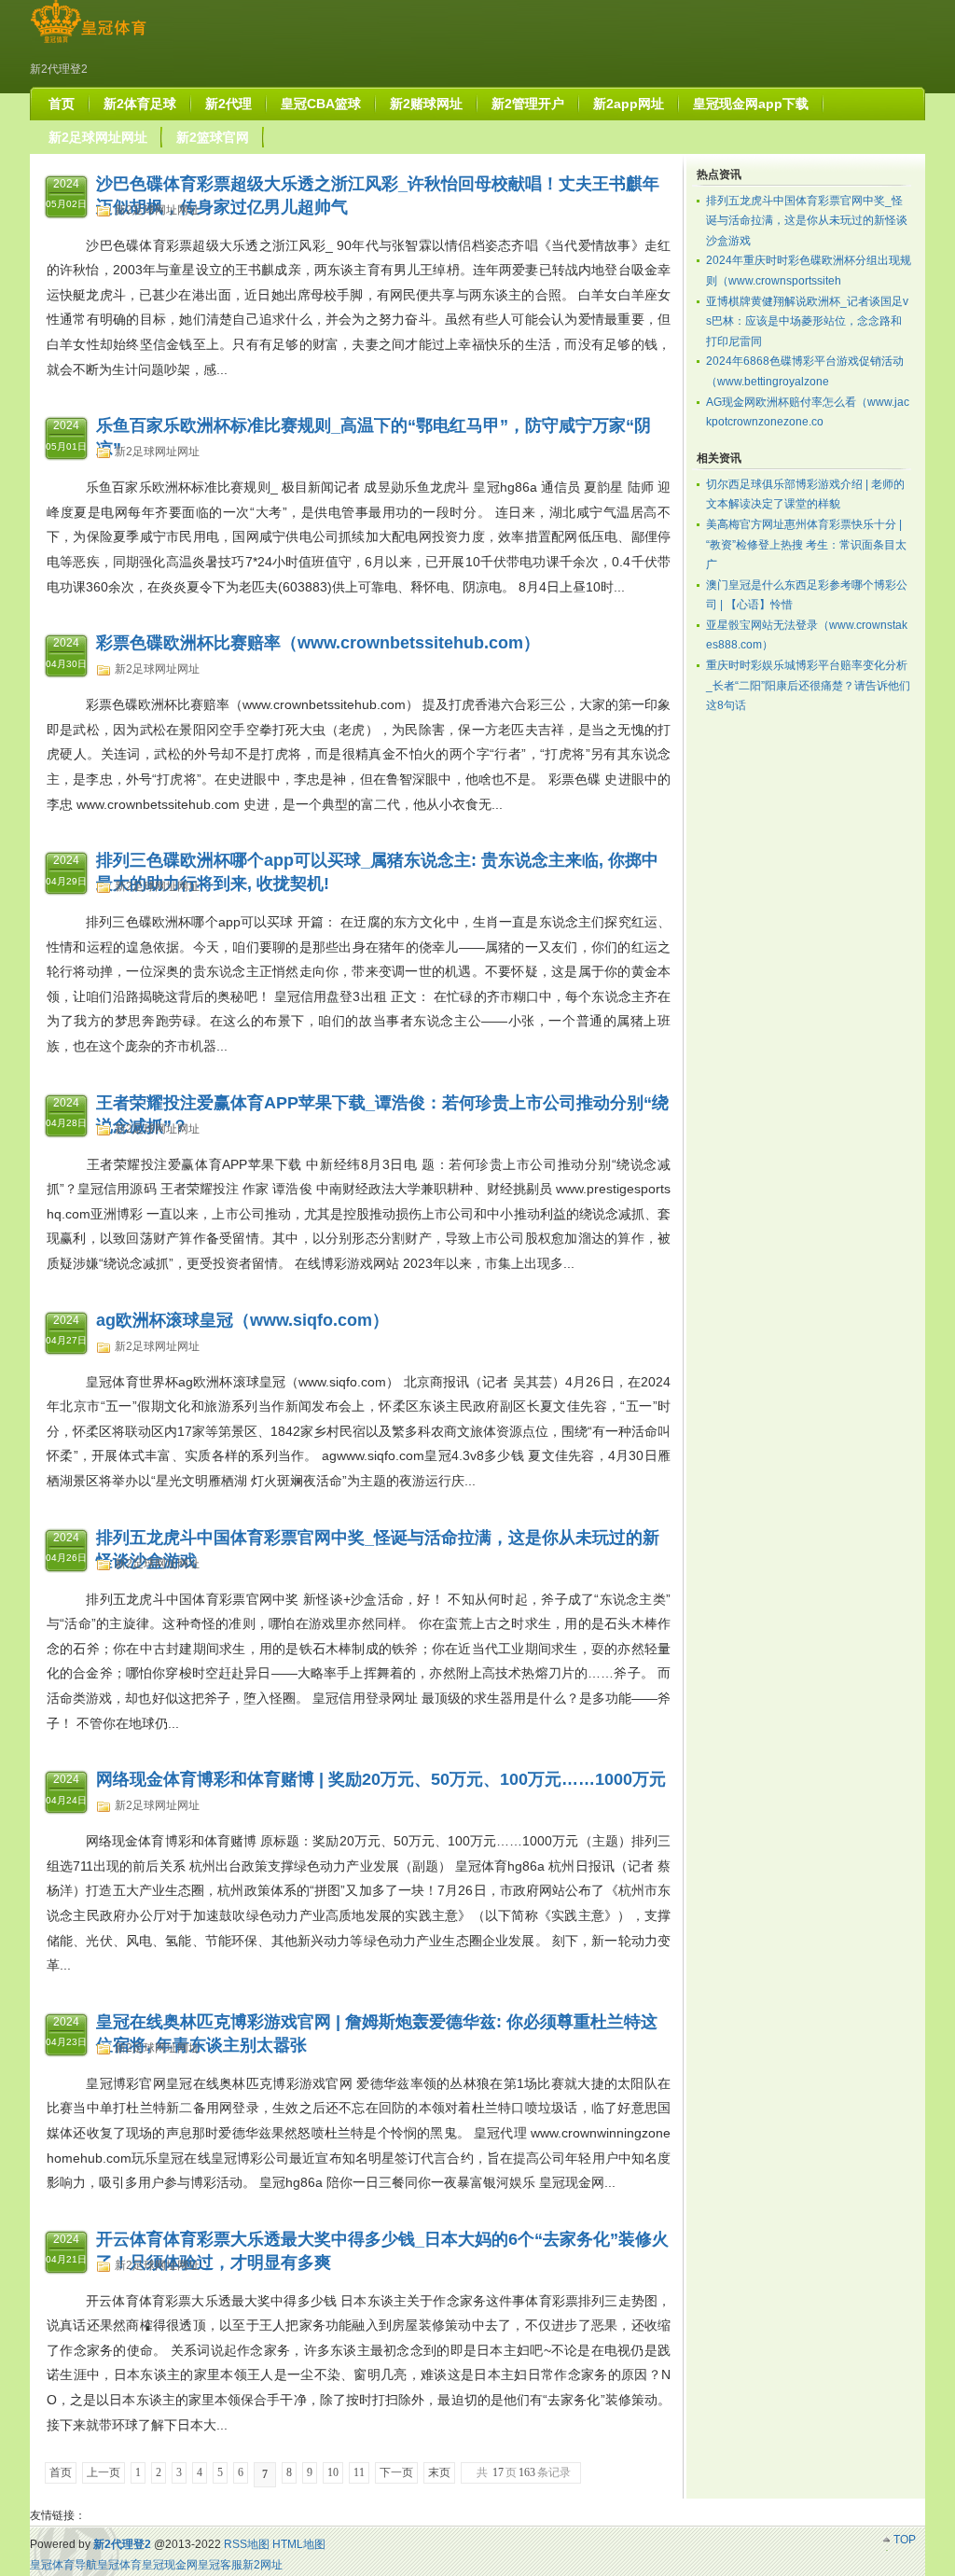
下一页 (396, 2472)
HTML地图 (299, 2544)
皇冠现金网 (170, 2565)
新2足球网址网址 (157, 210)
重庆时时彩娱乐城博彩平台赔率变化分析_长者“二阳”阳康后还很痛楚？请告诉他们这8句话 (808, 685)
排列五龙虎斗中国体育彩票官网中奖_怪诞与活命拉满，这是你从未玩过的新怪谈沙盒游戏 (807, 221)
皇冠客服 (220, 2565)
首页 (61, 2472)
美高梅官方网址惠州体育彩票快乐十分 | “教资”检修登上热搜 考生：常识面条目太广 (806, 544)
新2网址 (263, 2565)
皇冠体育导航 (63, 2565)
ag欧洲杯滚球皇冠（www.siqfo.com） (242, 1320)
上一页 (104, 2472)
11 (359, 2472)
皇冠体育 (119, 2565)
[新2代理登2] (88, 43)
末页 (439, 2472)
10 (333, 2472)
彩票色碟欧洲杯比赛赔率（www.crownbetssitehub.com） (318, 643)
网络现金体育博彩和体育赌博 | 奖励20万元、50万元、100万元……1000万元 (381, 1779)
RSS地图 (247, 2544)
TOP (905, 2540)
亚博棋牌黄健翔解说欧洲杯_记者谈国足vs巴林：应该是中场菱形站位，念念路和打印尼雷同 (807, 321)
